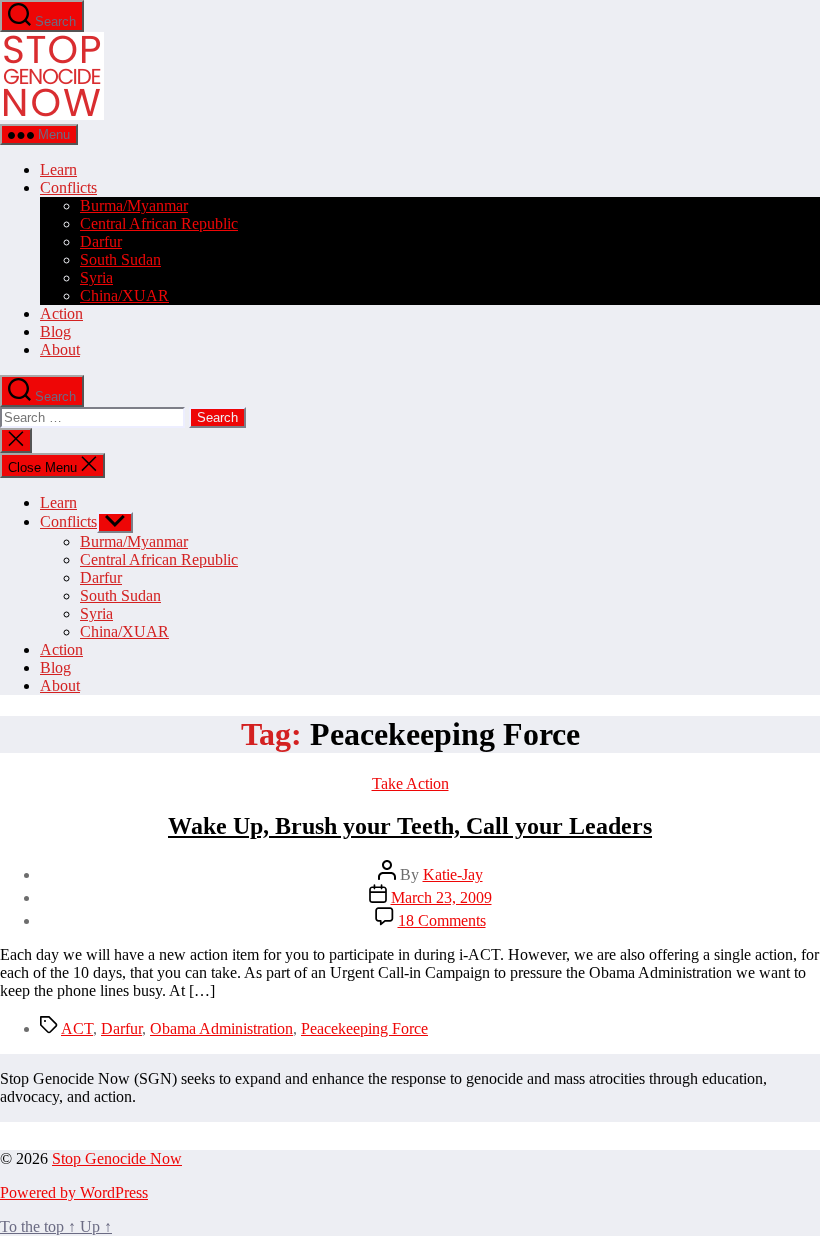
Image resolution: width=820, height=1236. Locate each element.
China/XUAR (124, 295)
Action (61, 313)
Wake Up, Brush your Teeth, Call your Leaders (410, 826)
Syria (96, 277)
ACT (77, 1028)
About (60, 349)
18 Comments (442, 920)
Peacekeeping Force (364, 1028)
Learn (58, 169)
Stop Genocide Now (117, 1158)
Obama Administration (221, 1028)
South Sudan (120, 259)
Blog (55, 331)
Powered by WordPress (74, 1192)
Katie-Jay (453, 874)
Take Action (410, 783)
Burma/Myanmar (134, 205)
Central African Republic (159, 223)
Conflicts (68, 187)
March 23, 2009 (441, 897)
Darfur (101, 241)
